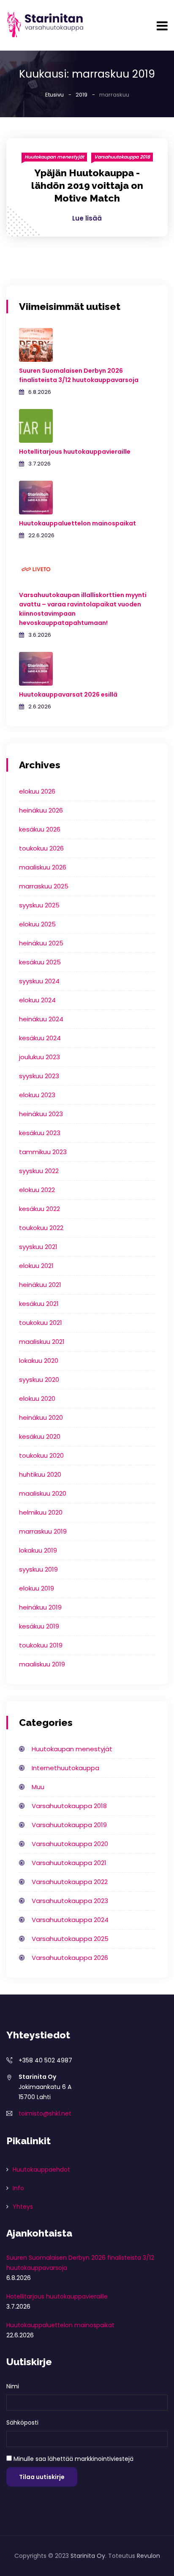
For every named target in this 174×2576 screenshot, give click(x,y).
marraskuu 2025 (44, 886)
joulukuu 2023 (39, 1057)
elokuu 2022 (37, 1190)
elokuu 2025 (37, 924)
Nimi (13, 2386)
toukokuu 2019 (41, 1645)
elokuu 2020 (37, 1398)
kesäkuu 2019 (39, 1626)
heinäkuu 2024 (41, 1019)
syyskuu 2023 (39, 1076)
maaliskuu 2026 (43, 867)
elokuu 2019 (37, 1588)
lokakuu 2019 (38, 1550)
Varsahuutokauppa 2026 (70, 1958)
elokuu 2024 (37, 1000)
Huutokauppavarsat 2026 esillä (68, 694)
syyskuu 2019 (38, 1569)
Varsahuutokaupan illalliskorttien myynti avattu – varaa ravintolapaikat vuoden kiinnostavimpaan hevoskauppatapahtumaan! (83, 609)
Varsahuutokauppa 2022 (70, 1882)
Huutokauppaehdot (41, 2170)
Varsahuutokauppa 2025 (70, 1939)
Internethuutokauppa (65, 1768)
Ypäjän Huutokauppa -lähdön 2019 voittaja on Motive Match (87, 185)
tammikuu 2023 (43, 1152)
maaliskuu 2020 (43, 1493)
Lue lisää (87, 218)
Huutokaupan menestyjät (54, 157)
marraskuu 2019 (43, 1531)
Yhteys (23, 2207)
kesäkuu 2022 (39, 1209)
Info (18, 2188)
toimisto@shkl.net (45, 2113)
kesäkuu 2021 (39, 1304)
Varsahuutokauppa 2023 (70, 1901)
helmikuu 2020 (41, 1512)
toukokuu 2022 (41, 1228)
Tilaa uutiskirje (42, 2477)
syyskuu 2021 (38, 1247)
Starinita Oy (88, 2556)
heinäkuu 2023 (41, 1114)
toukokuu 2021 (41, 1323)
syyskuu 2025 (39, 905)
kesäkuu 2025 (40, 962)
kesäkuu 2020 (40, 1436)
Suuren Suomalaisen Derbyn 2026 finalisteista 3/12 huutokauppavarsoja (79, 375)
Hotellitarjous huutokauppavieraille (75, 452)
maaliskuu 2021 (42, 1342)
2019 (82, 95)
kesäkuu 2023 (40, 1133)
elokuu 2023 (37, 1095)
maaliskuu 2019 (42, 1664)
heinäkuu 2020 (41, 1417)
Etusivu (54, 95)
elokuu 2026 (37, 791)
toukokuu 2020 (41, 1455)
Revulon (148, 2556)
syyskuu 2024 (39, 981)
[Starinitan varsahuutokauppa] (45, 25)
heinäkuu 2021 (40, 1285)
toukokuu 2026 (41, 848)
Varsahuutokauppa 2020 (70, 1844)
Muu (38, 1787)
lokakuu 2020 (39, 1361)
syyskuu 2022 (39, 1171)
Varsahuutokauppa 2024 (70, 1920)
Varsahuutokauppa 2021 (69, 1863)
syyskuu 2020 (39, 1380)
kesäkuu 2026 (40, 829)
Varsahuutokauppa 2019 (69, 1825)
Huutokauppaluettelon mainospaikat (77, 523)
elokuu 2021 (36, 1266)
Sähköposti (22, 2423)
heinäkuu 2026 (41, 810)
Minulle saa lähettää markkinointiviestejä (73, 2459)
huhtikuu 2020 (40, 1474)
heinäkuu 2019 (40, 1607)
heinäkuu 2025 (41, 943)
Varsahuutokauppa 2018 (122, 157)
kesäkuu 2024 (40, 1038)
